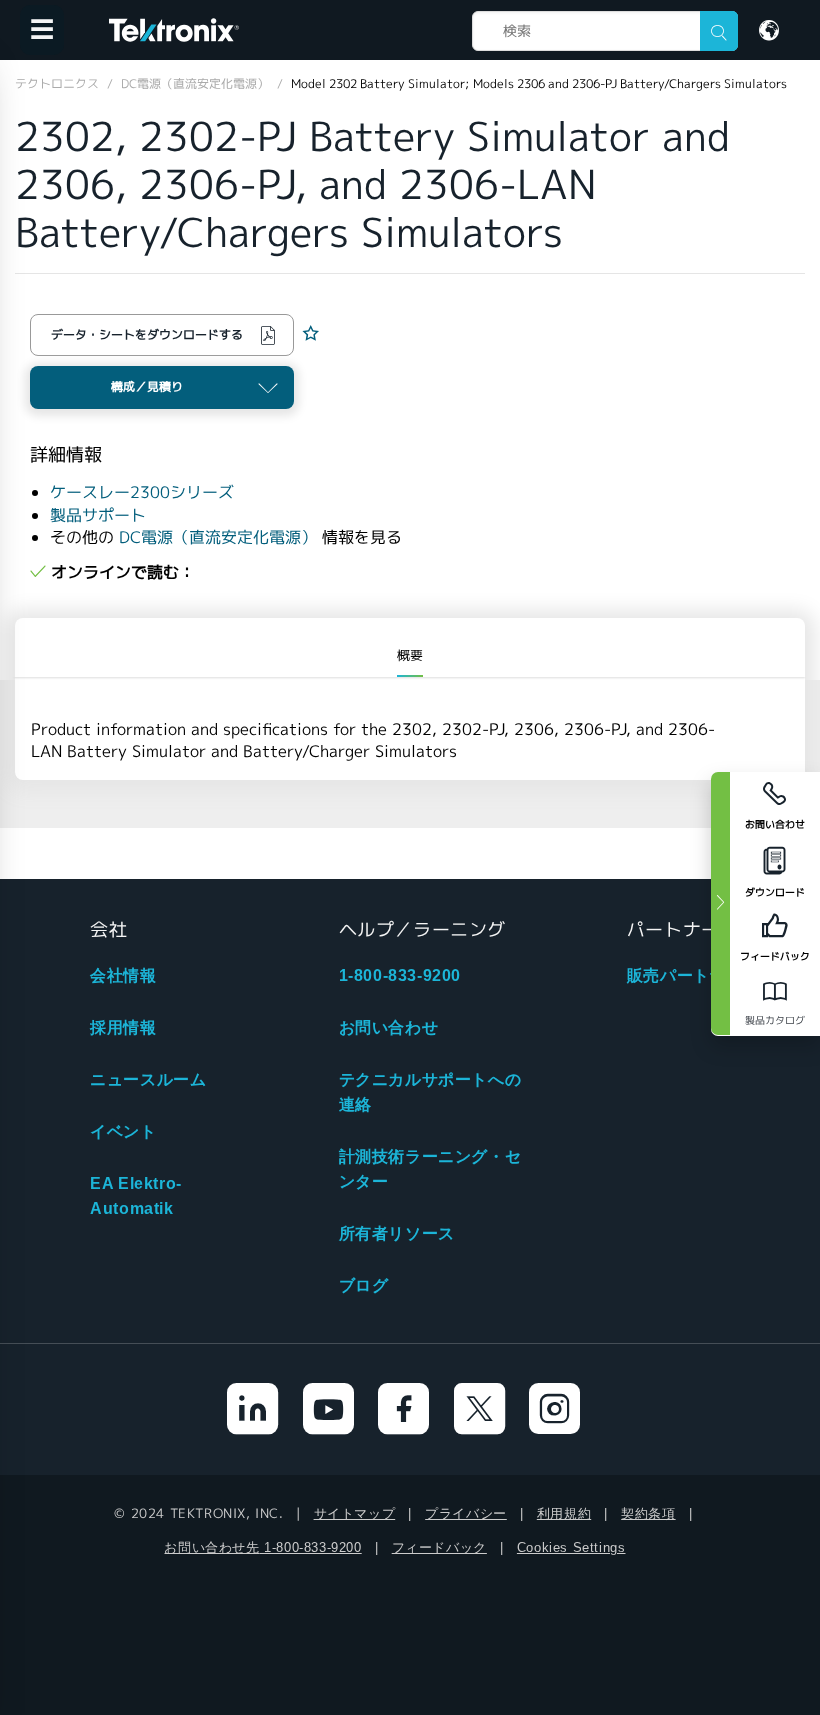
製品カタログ (775, 1020)
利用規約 (564, 1513)
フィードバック (439, 1547)
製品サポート (98, 515)
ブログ (364, 1285)
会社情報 (123, 975)
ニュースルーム (148, 1079)
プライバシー (466, 1513)
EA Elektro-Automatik (136, 1196)
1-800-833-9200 (400, 975)
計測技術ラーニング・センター (430, 1169)
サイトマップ (355, 1513)
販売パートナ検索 (693, 975)
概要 (410, 655)
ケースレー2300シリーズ (142, 492)
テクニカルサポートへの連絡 (430, 1092)
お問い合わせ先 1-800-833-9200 (262, 1547)
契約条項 (648, 1513)
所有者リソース (397, 1233)
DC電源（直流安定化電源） (218, 537)
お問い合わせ (389, 1027)
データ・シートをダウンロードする (147, 334)
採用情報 (123, 1027)
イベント (123, 1131)
